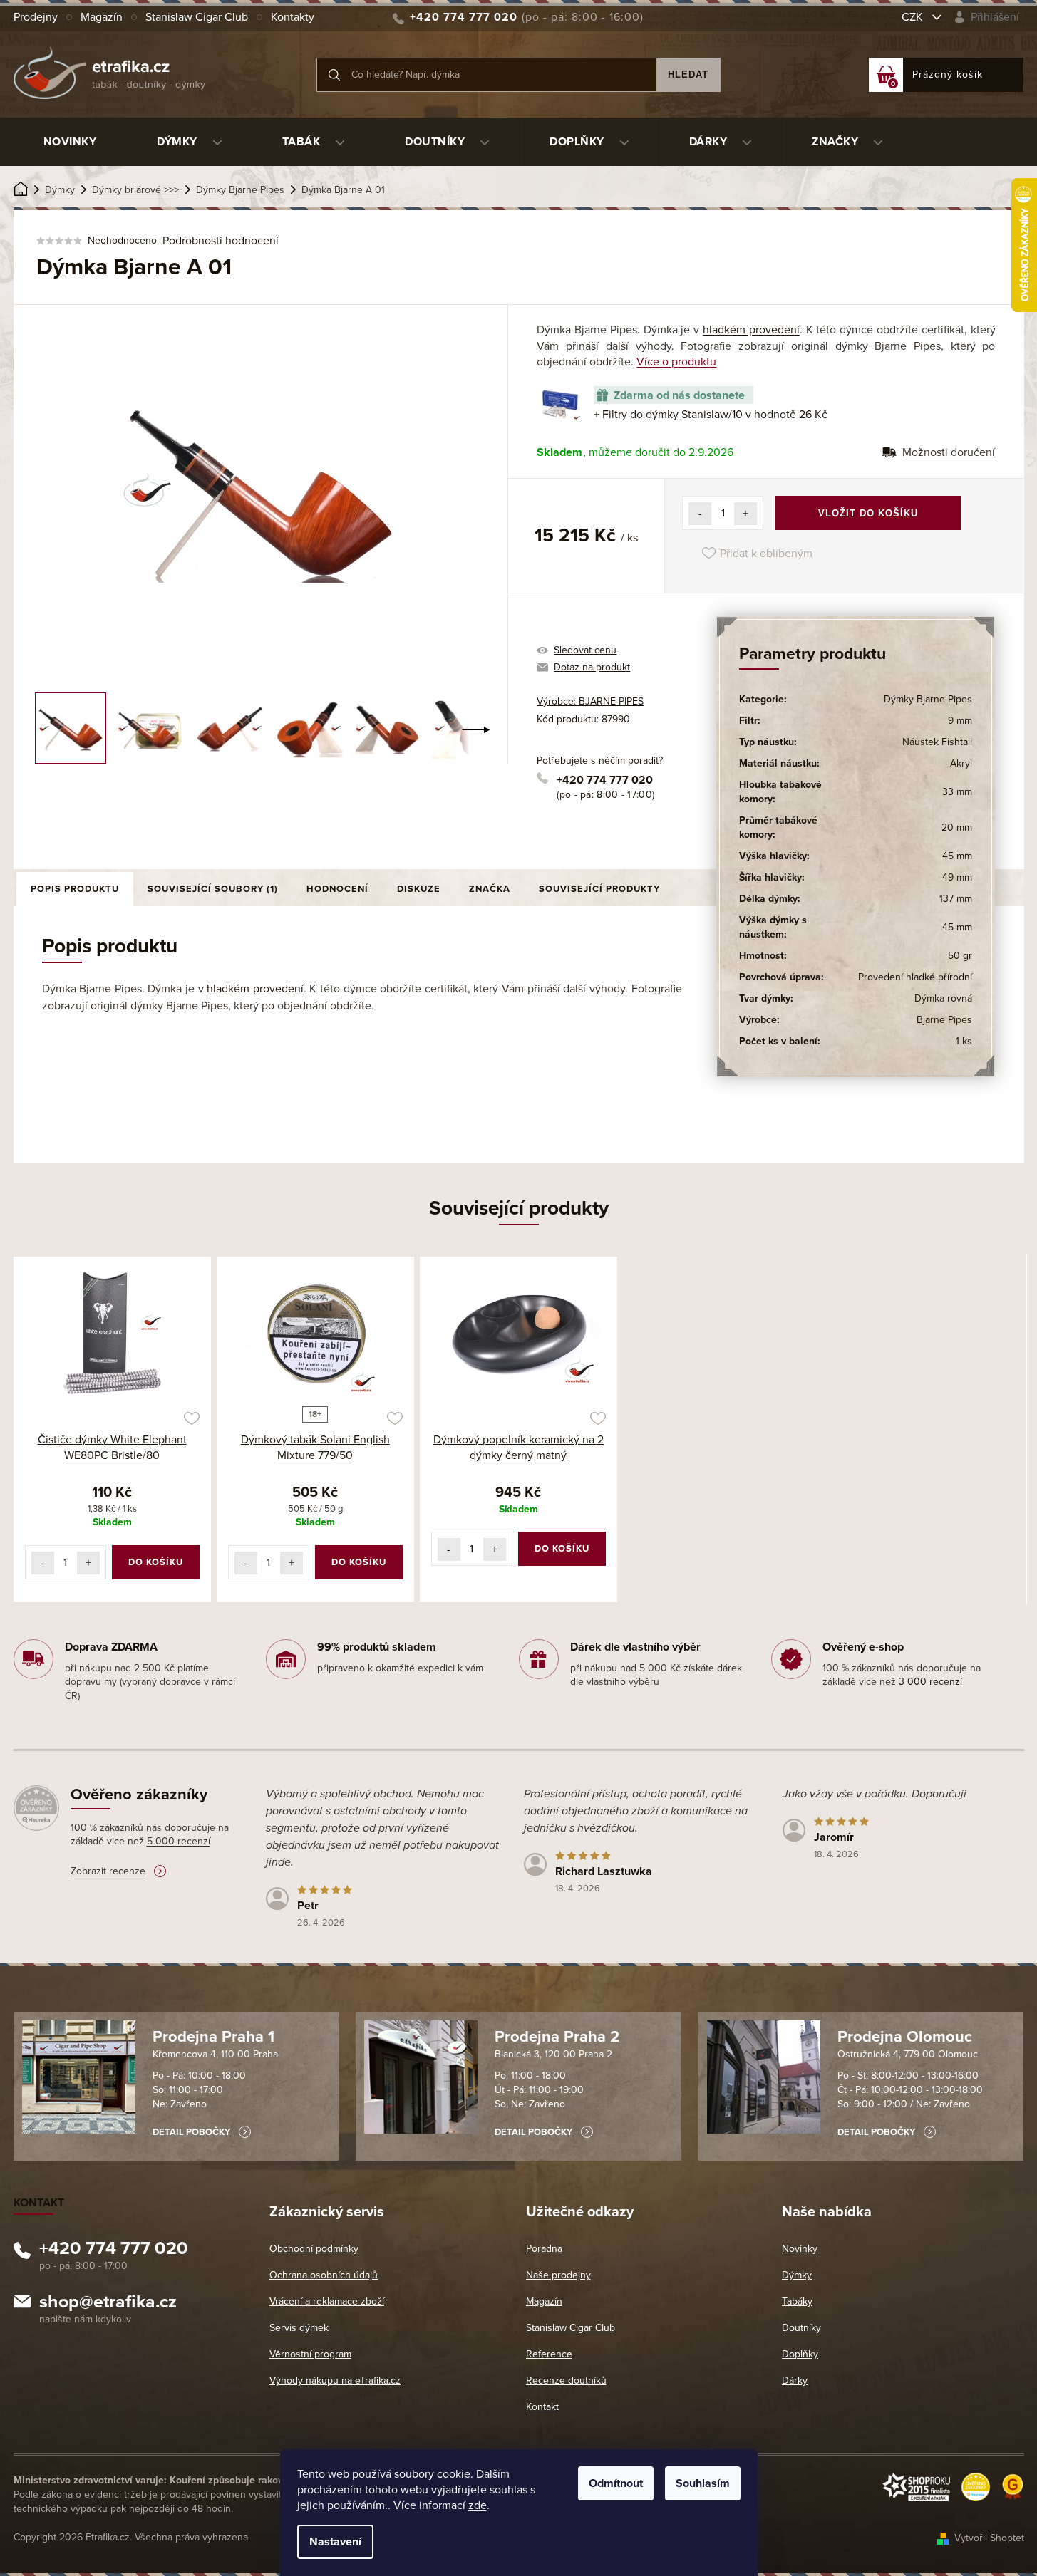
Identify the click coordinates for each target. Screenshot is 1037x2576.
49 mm (957, 877)
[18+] (315, 1334)
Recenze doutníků (566, 2380)
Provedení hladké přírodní (915, 977)
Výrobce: (590, 701)
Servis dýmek (299, 2328)
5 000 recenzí (179, 1841)
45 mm (957, 856)
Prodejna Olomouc (905, 2037)
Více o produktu (676, 362)
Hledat (688, 74)
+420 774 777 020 (605, 780)
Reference (549, 2354)
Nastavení (335, 2542)
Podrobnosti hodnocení (221, 241)
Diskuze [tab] (419, 889)
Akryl (961, 763)
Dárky (795, 2380)
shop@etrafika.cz (108, 2304)
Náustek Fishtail (937, 742)
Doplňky (800, 2354)
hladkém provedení (751, 330)
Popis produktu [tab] (75, 889)
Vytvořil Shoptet (989, 2538)
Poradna (544, 2249)
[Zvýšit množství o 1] (745, 514)
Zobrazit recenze (108, 1871)
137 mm (956, 899)
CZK (914, 17)
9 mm (960, 721)
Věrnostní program (310, 2354)
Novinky (800, 2249)
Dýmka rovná (943, 998)
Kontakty (293, 17)
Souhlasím (703, 2483)
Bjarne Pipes (944, 1020)
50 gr (960, 956)
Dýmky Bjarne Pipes (928, 699)
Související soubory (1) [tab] (213, 889)
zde (478, 2505)
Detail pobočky (191, 2132)
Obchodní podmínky (314, 2249)
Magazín (102, 17)
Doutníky (801, 2328)
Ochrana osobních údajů (324, 2275)
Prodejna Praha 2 (557, 2037)
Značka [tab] (490, 889)
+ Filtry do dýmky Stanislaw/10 (711, 415)
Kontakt (542, 2407)
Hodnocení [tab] (337, 889)
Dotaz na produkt (592, 667)
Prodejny (36, 17)
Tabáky (797, 2301)
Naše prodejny (558, 2275)
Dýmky (797, 2275)
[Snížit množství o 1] (700, 514)
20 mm (957, 827)
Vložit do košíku (868, 513)
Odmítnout (616, 2483)
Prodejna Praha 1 (213, 2037)
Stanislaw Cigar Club (197, 17)
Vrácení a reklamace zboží (327, 2301)
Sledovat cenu (585, 650)
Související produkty (599, 889)
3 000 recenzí (930, 1682)
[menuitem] (70, 142)
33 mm (957, 792)
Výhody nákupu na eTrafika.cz (335, 2380)
